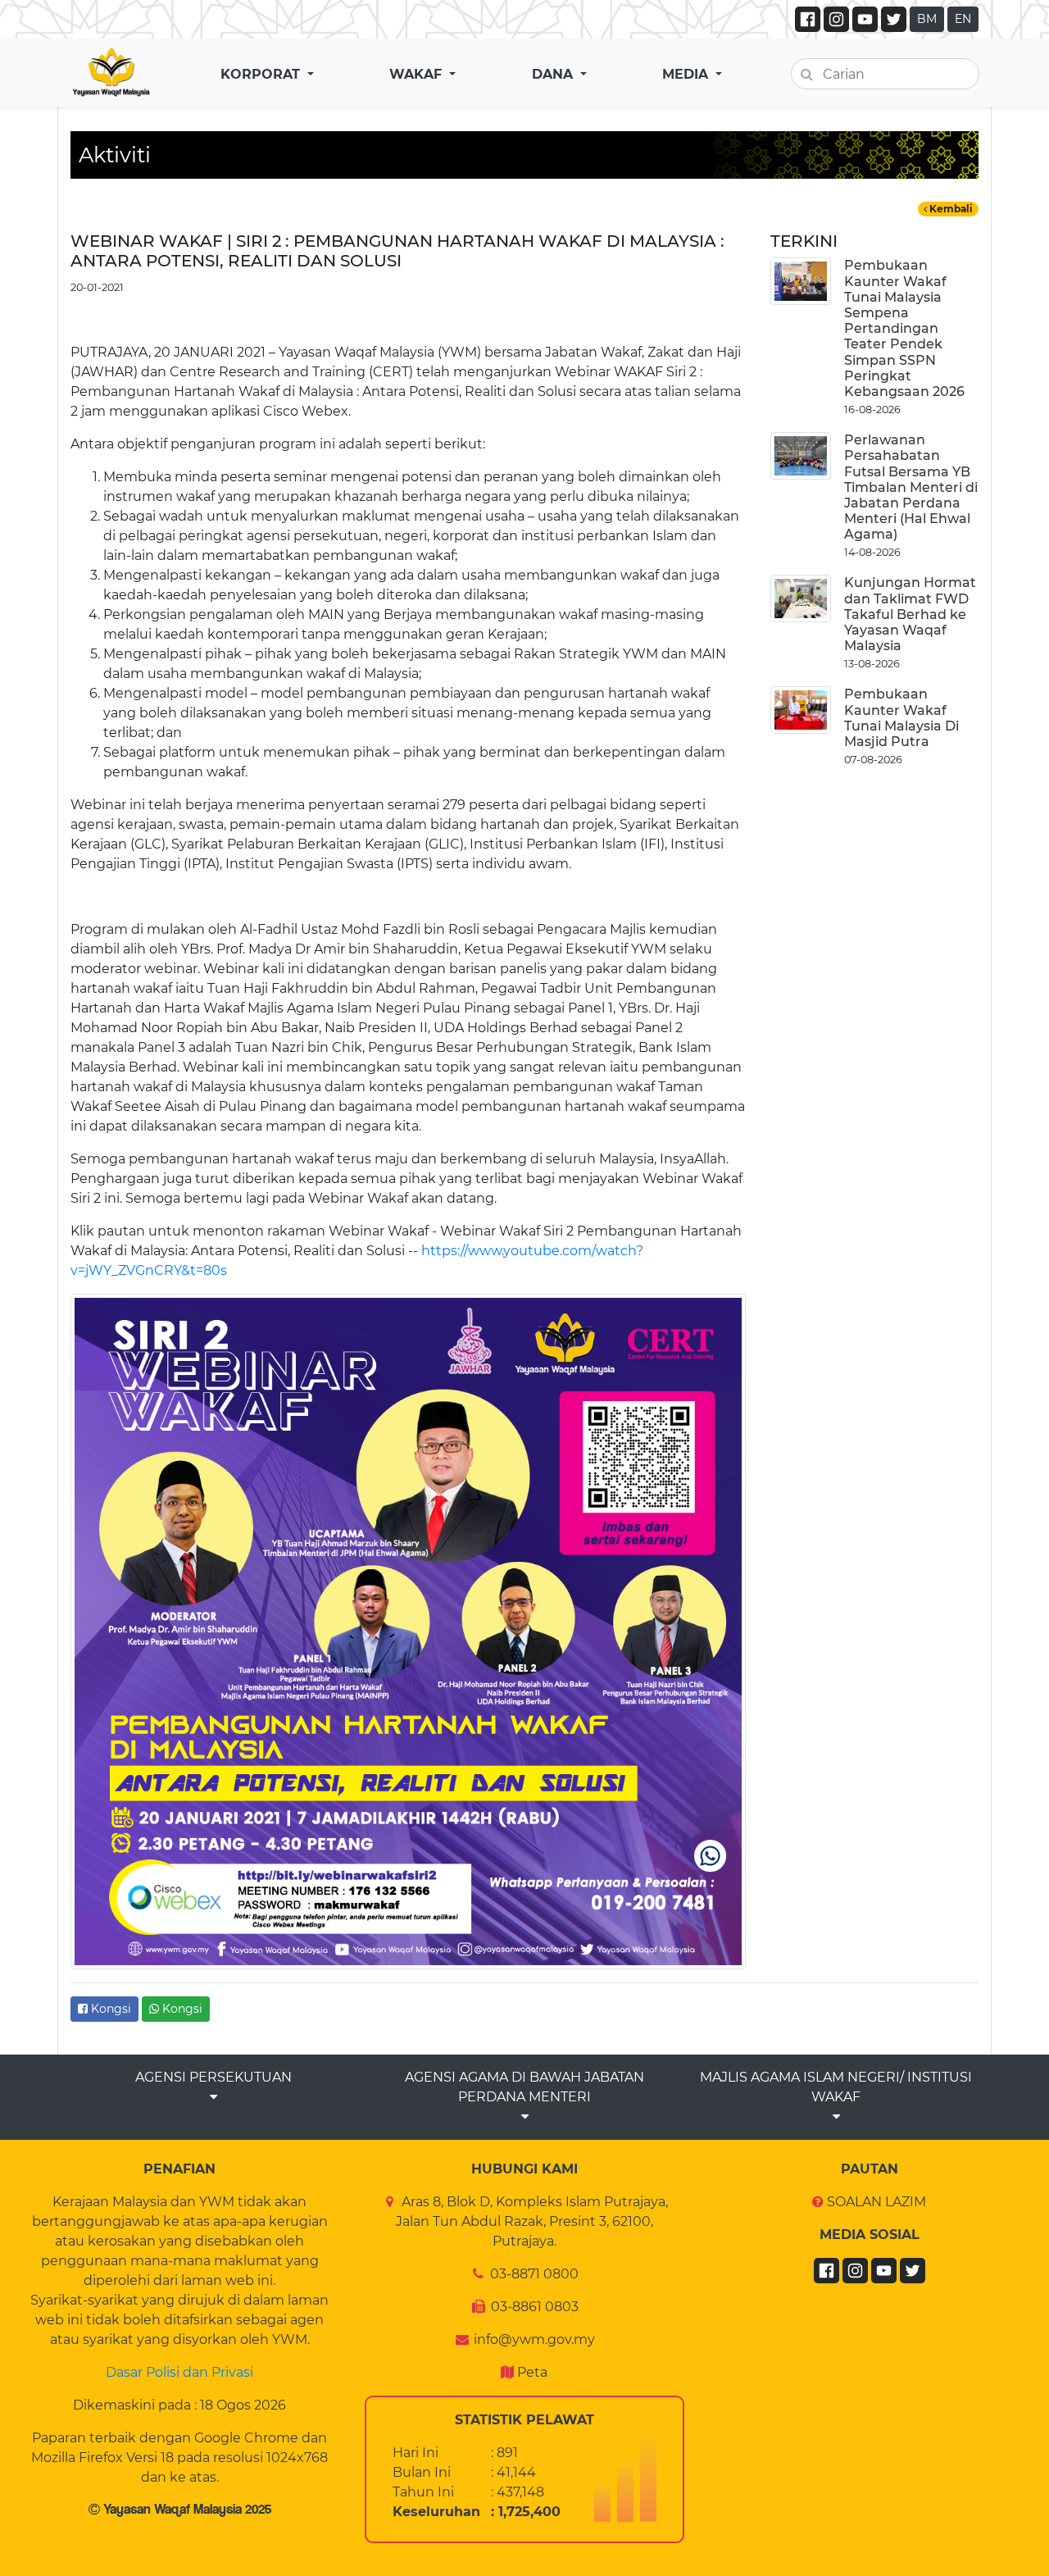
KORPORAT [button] (262, 74)
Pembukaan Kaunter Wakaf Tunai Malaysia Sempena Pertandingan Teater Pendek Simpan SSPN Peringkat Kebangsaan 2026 (904, 328)
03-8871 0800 (534, 2274)
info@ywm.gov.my (534, 2339)
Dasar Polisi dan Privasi (179, 2372)
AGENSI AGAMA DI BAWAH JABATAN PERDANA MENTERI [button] (524, 2087)
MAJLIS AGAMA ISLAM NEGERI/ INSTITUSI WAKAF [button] (836, 2087)
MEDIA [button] (687, 74)
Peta (532, 2372)
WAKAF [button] (418, 74)
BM (927, 19)
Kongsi (109, 2009)
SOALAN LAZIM (876, 2202)
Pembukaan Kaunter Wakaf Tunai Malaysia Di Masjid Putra (901, 718)
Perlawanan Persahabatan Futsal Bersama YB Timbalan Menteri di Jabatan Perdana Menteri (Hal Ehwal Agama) (911, 487)
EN (963, 19)
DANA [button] (554, 74)
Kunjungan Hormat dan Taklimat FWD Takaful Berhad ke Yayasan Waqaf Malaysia (910, 614)
